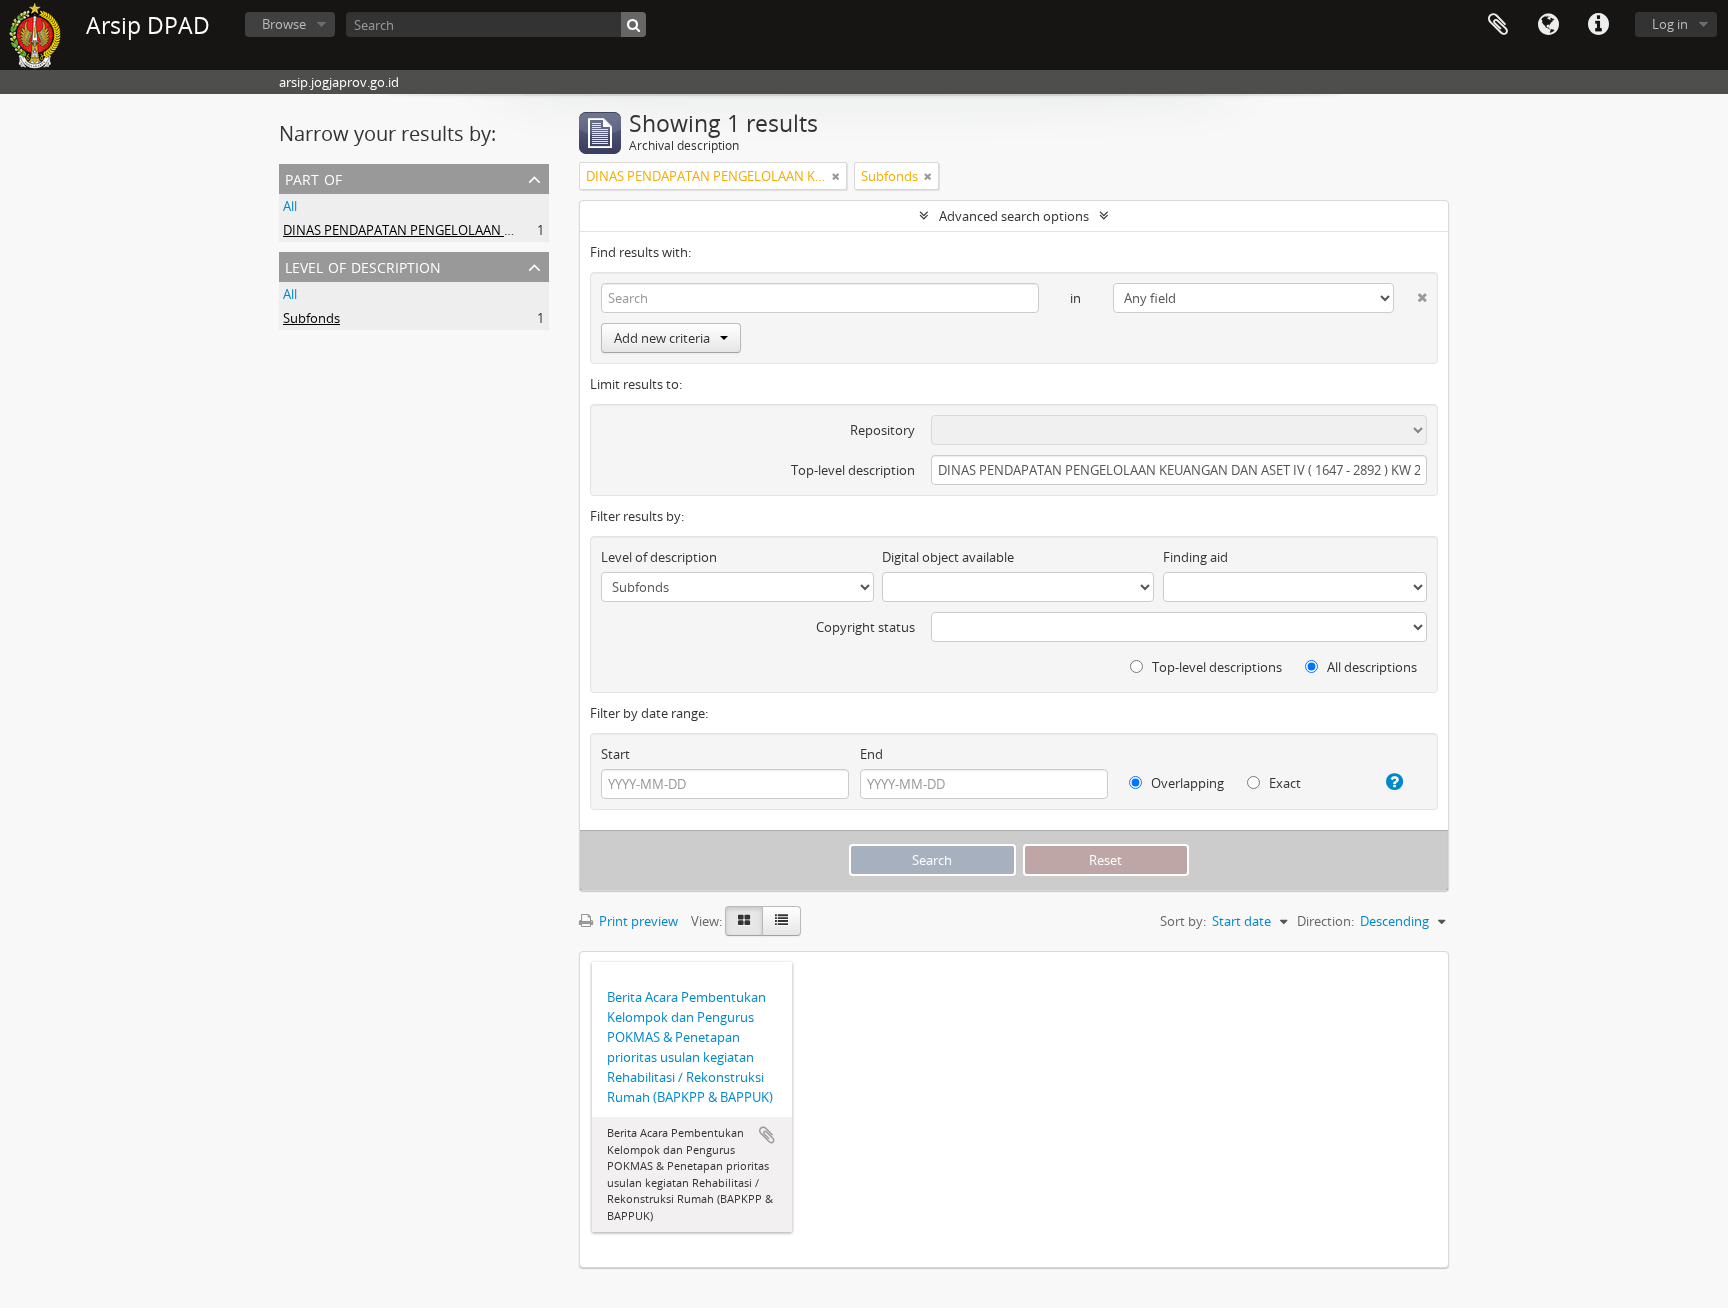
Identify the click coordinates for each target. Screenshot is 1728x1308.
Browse (284, 24)
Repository (882, 430)
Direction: (1325, 921)
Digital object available (948, 557)
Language (1548, 25)
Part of (313, 177)
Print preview (637, 921)
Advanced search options (1014, 216)
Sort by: (1183, 921)
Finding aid (1195, 557)
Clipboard (1498, 25)
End (871, 754)
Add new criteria (662, 338)
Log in (1670, 24)
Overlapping (1186, 783)
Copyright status (865, 627)
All (290, 206)
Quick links (1598, 25)
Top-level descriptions (1215, 667)
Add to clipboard (767, 1135)
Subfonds (311, 318)
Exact (1283, 783)
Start (615, 754)
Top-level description (853, 470)
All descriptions (1370, 667)
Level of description (363, 265)
